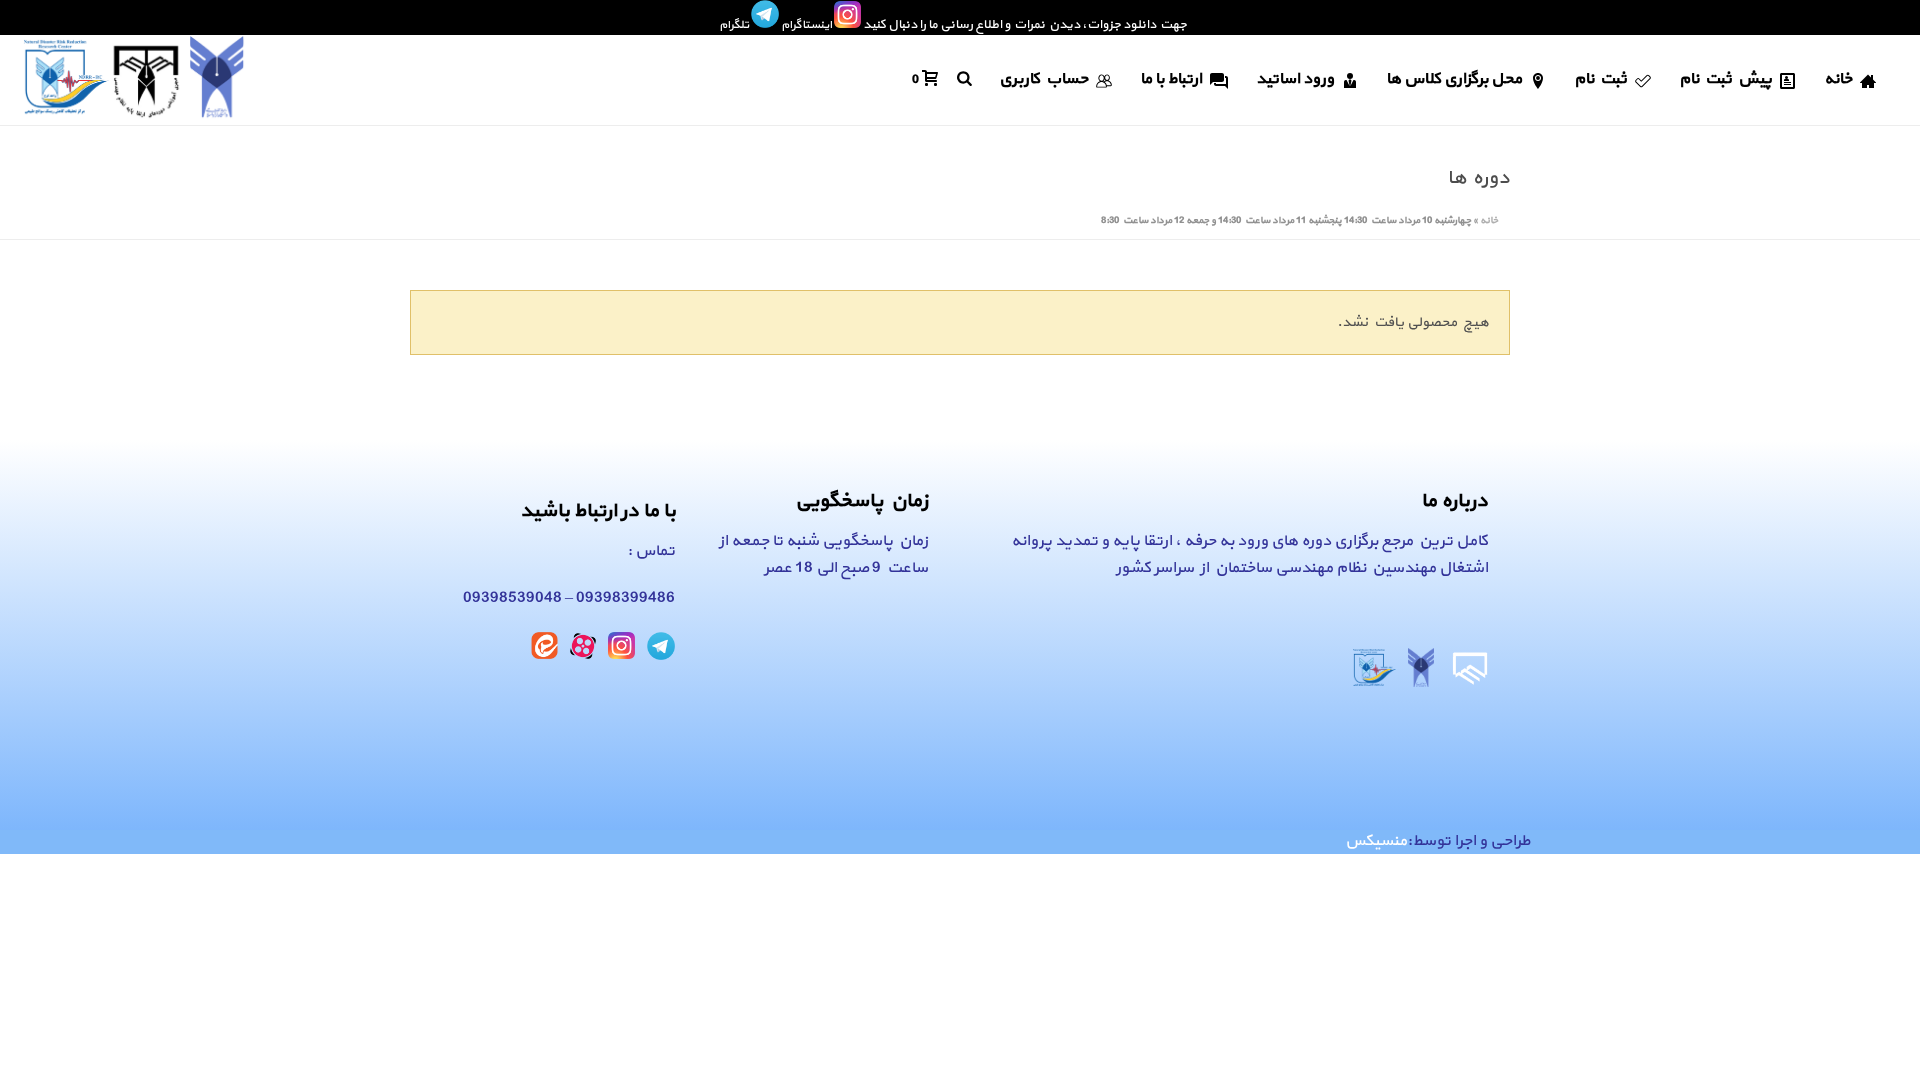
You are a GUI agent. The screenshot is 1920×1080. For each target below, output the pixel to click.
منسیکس (1376, 841)
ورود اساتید (1295, 79)
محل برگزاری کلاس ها (1454, 79)
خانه (1838, 79)
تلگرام (734, 25)
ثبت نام (1600, 79)
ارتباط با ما (1171, 79)
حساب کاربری (1043, 79)
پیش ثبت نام (1725, 79)
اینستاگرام (806, 25)
